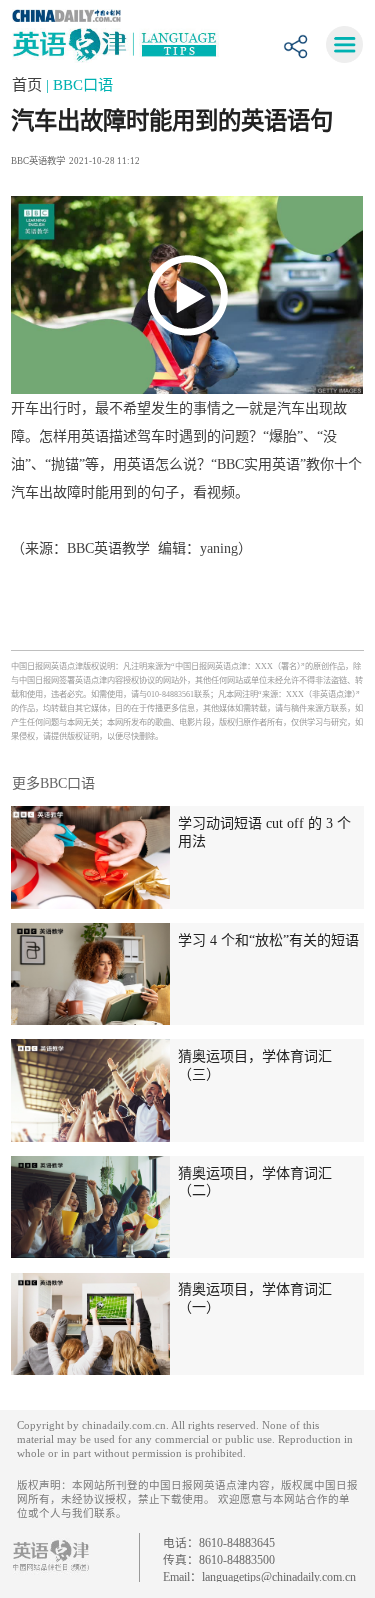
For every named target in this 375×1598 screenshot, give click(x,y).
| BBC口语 (79, 84)
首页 (29, 84)
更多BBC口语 (53, 783)
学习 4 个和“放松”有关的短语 (268, 940)
